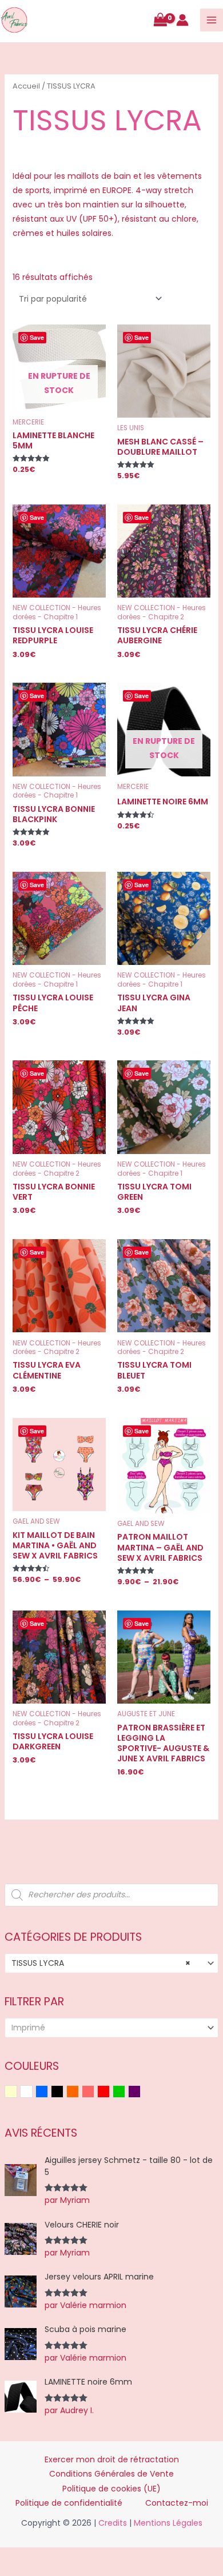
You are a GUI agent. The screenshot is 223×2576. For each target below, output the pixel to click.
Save (37, 337)
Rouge (109, 2093)
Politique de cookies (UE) (111, 2489)
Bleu (48, 2093)
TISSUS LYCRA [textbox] (101, 1963)
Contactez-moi (177, 2503)
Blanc (32, 2093)
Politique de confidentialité (69, 2503)
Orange (79, 2093)
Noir (63, 2093)
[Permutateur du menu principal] (212, 20)
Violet (140, 2093)
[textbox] (107, 2028)
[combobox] (112, 1963)
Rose (94, 2093)
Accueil (26, 86)
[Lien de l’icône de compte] (182, 20)
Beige (17, 2093)
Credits (113, 2523)
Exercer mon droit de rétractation (112, 2459)
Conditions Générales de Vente (111, 2474)
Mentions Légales (168, 2523)
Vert (125, 2093)
